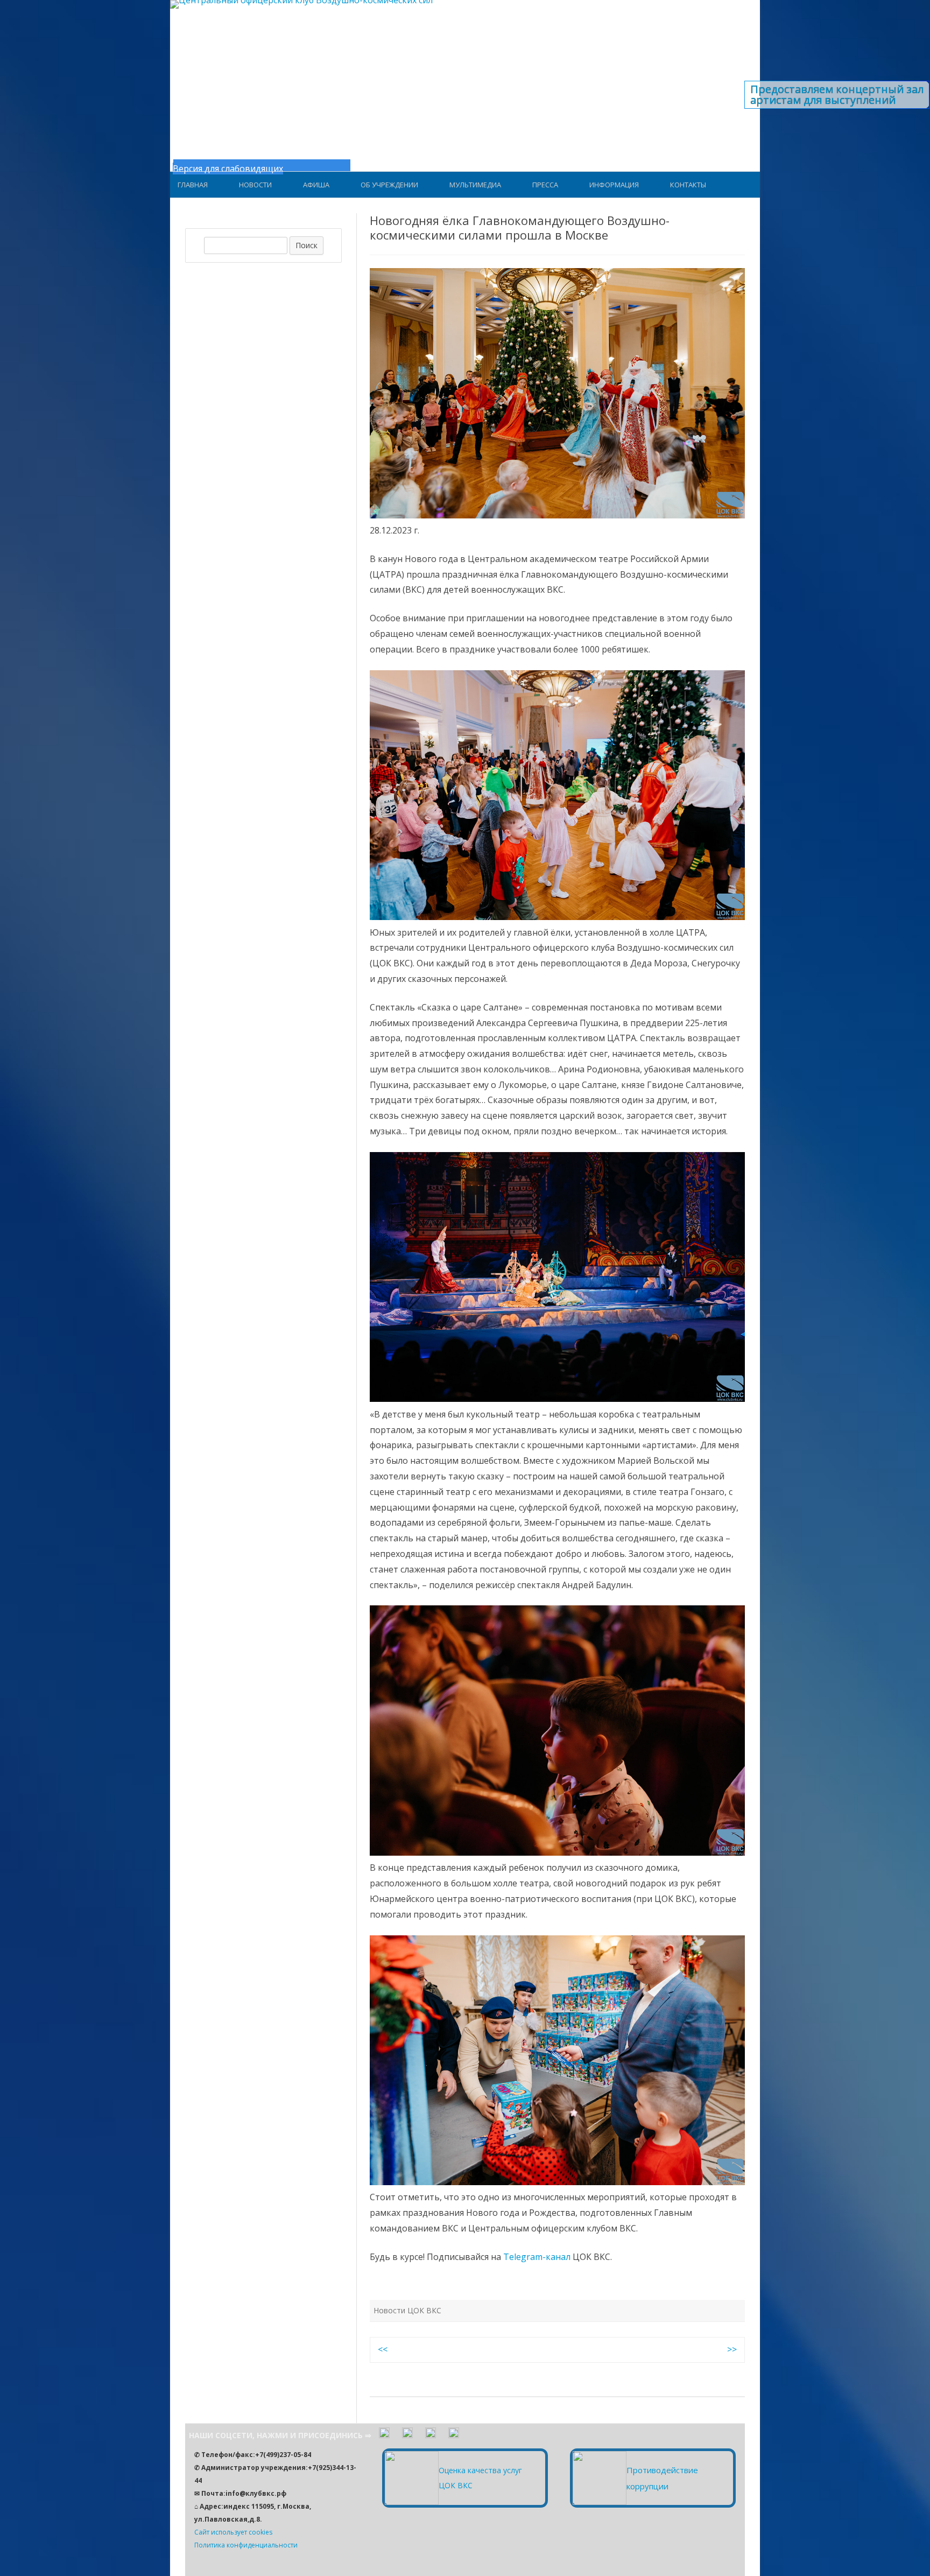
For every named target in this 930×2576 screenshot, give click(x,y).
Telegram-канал (537, 2257)
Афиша (316, 185)
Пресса (545, 185)
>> (732, 2349)
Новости (255, 185)
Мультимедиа (475, 185)
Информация (614, 185)
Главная (193, 185)
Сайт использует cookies (233, 2532)
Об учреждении (389, 185)
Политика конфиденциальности (246, 2545)
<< (383, 2349)
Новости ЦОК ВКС (407, 2310)
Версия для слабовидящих (228, 169)
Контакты (688, 185)
